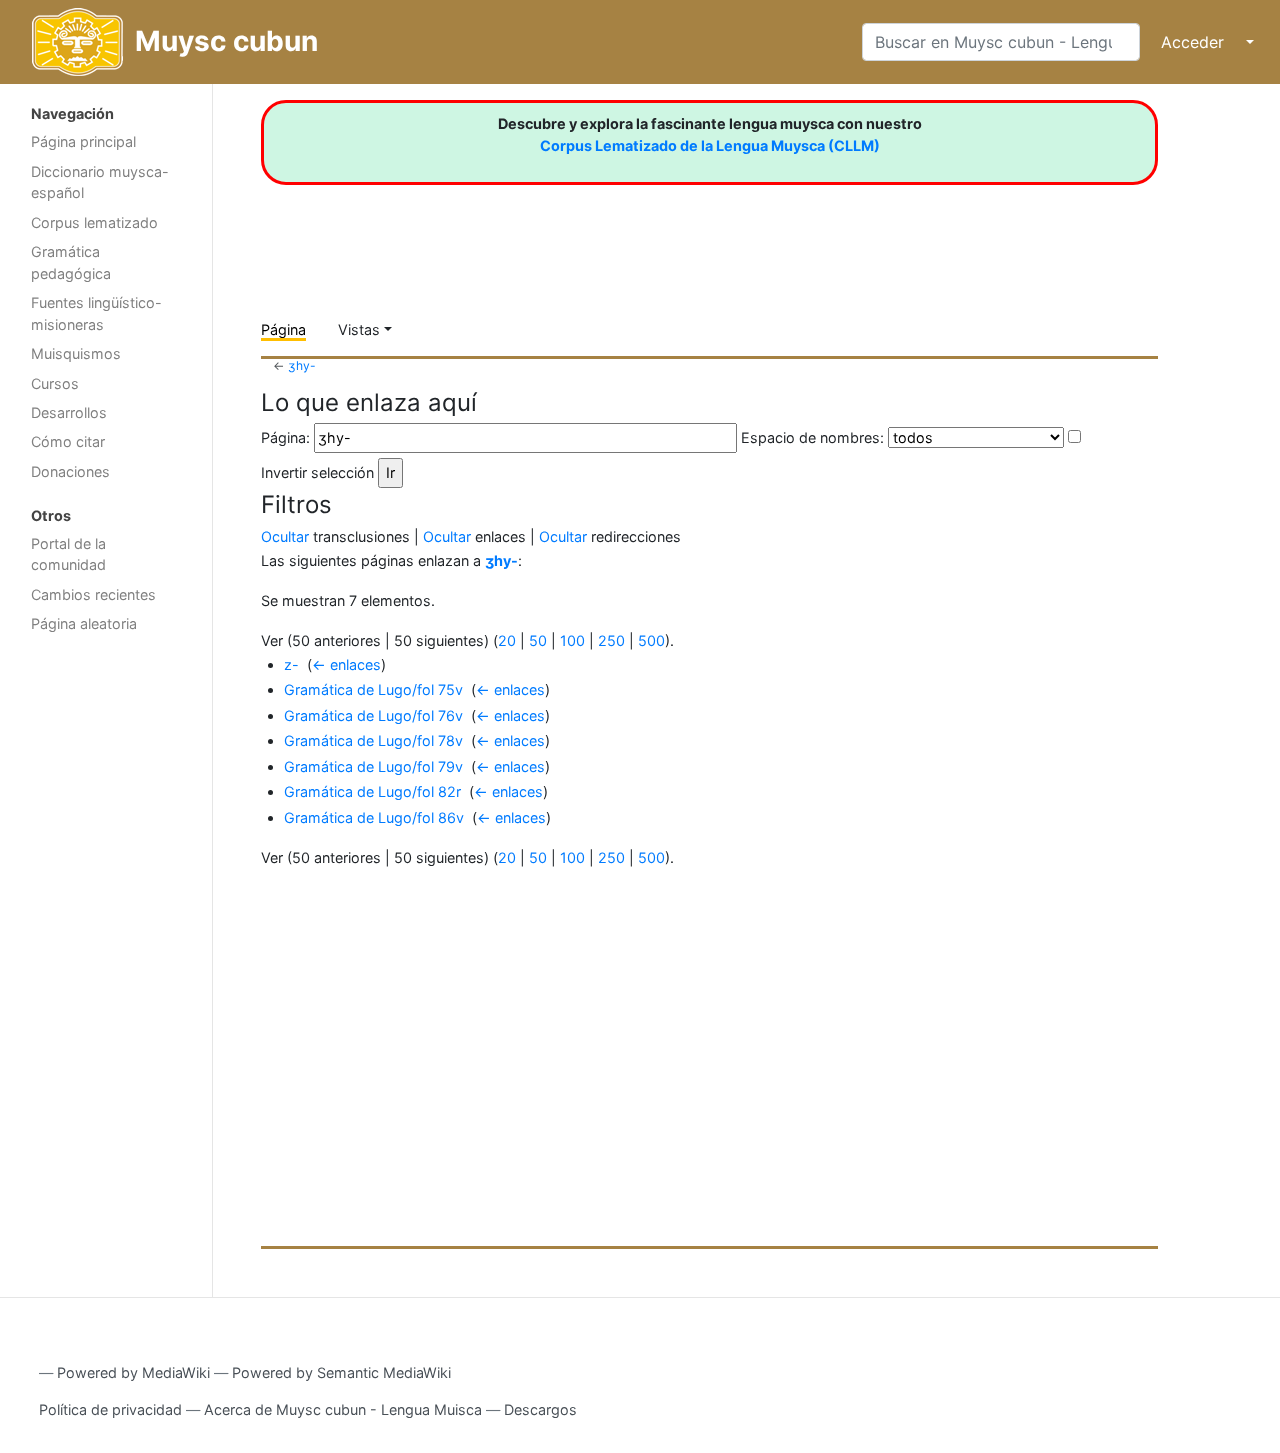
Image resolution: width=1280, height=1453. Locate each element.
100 (572, 640)
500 (651, 640)
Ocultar (285, 536)
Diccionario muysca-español (100, 182)
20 (507, 640)
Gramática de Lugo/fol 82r (372, 791)
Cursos (55, 383)
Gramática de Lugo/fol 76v (373, 715)
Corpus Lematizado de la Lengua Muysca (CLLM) (710, 145)
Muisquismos (76, 353)
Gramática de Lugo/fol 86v (374, 817)
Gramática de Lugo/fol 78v (373, 740)
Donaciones (70, 471)
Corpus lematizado (94, 222)
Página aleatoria (84, 623)
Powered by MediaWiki (133, 1372)
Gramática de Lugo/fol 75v (373, 689)
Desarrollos (69, 412)
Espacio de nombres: (812, 437)
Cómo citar (68, 441)
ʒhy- (302, 365)
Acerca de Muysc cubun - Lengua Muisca (343, 1409)
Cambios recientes (93, 594)
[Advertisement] (106, 961)
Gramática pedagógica (71, 262)
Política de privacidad (110, 1409)
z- (291, 664)
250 (611, 640)
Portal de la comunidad (68, 554)
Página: (285, 437)
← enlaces (346, 664)
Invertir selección (317, 472)
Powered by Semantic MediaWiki (341, 1372)
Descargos (540, 1409)
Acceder (1192, 42)
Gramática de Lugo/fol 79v (373, 766)
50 (538, 640)
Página (283, 329)
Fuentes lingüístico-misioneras (96, 313)
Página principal (83, 141)
